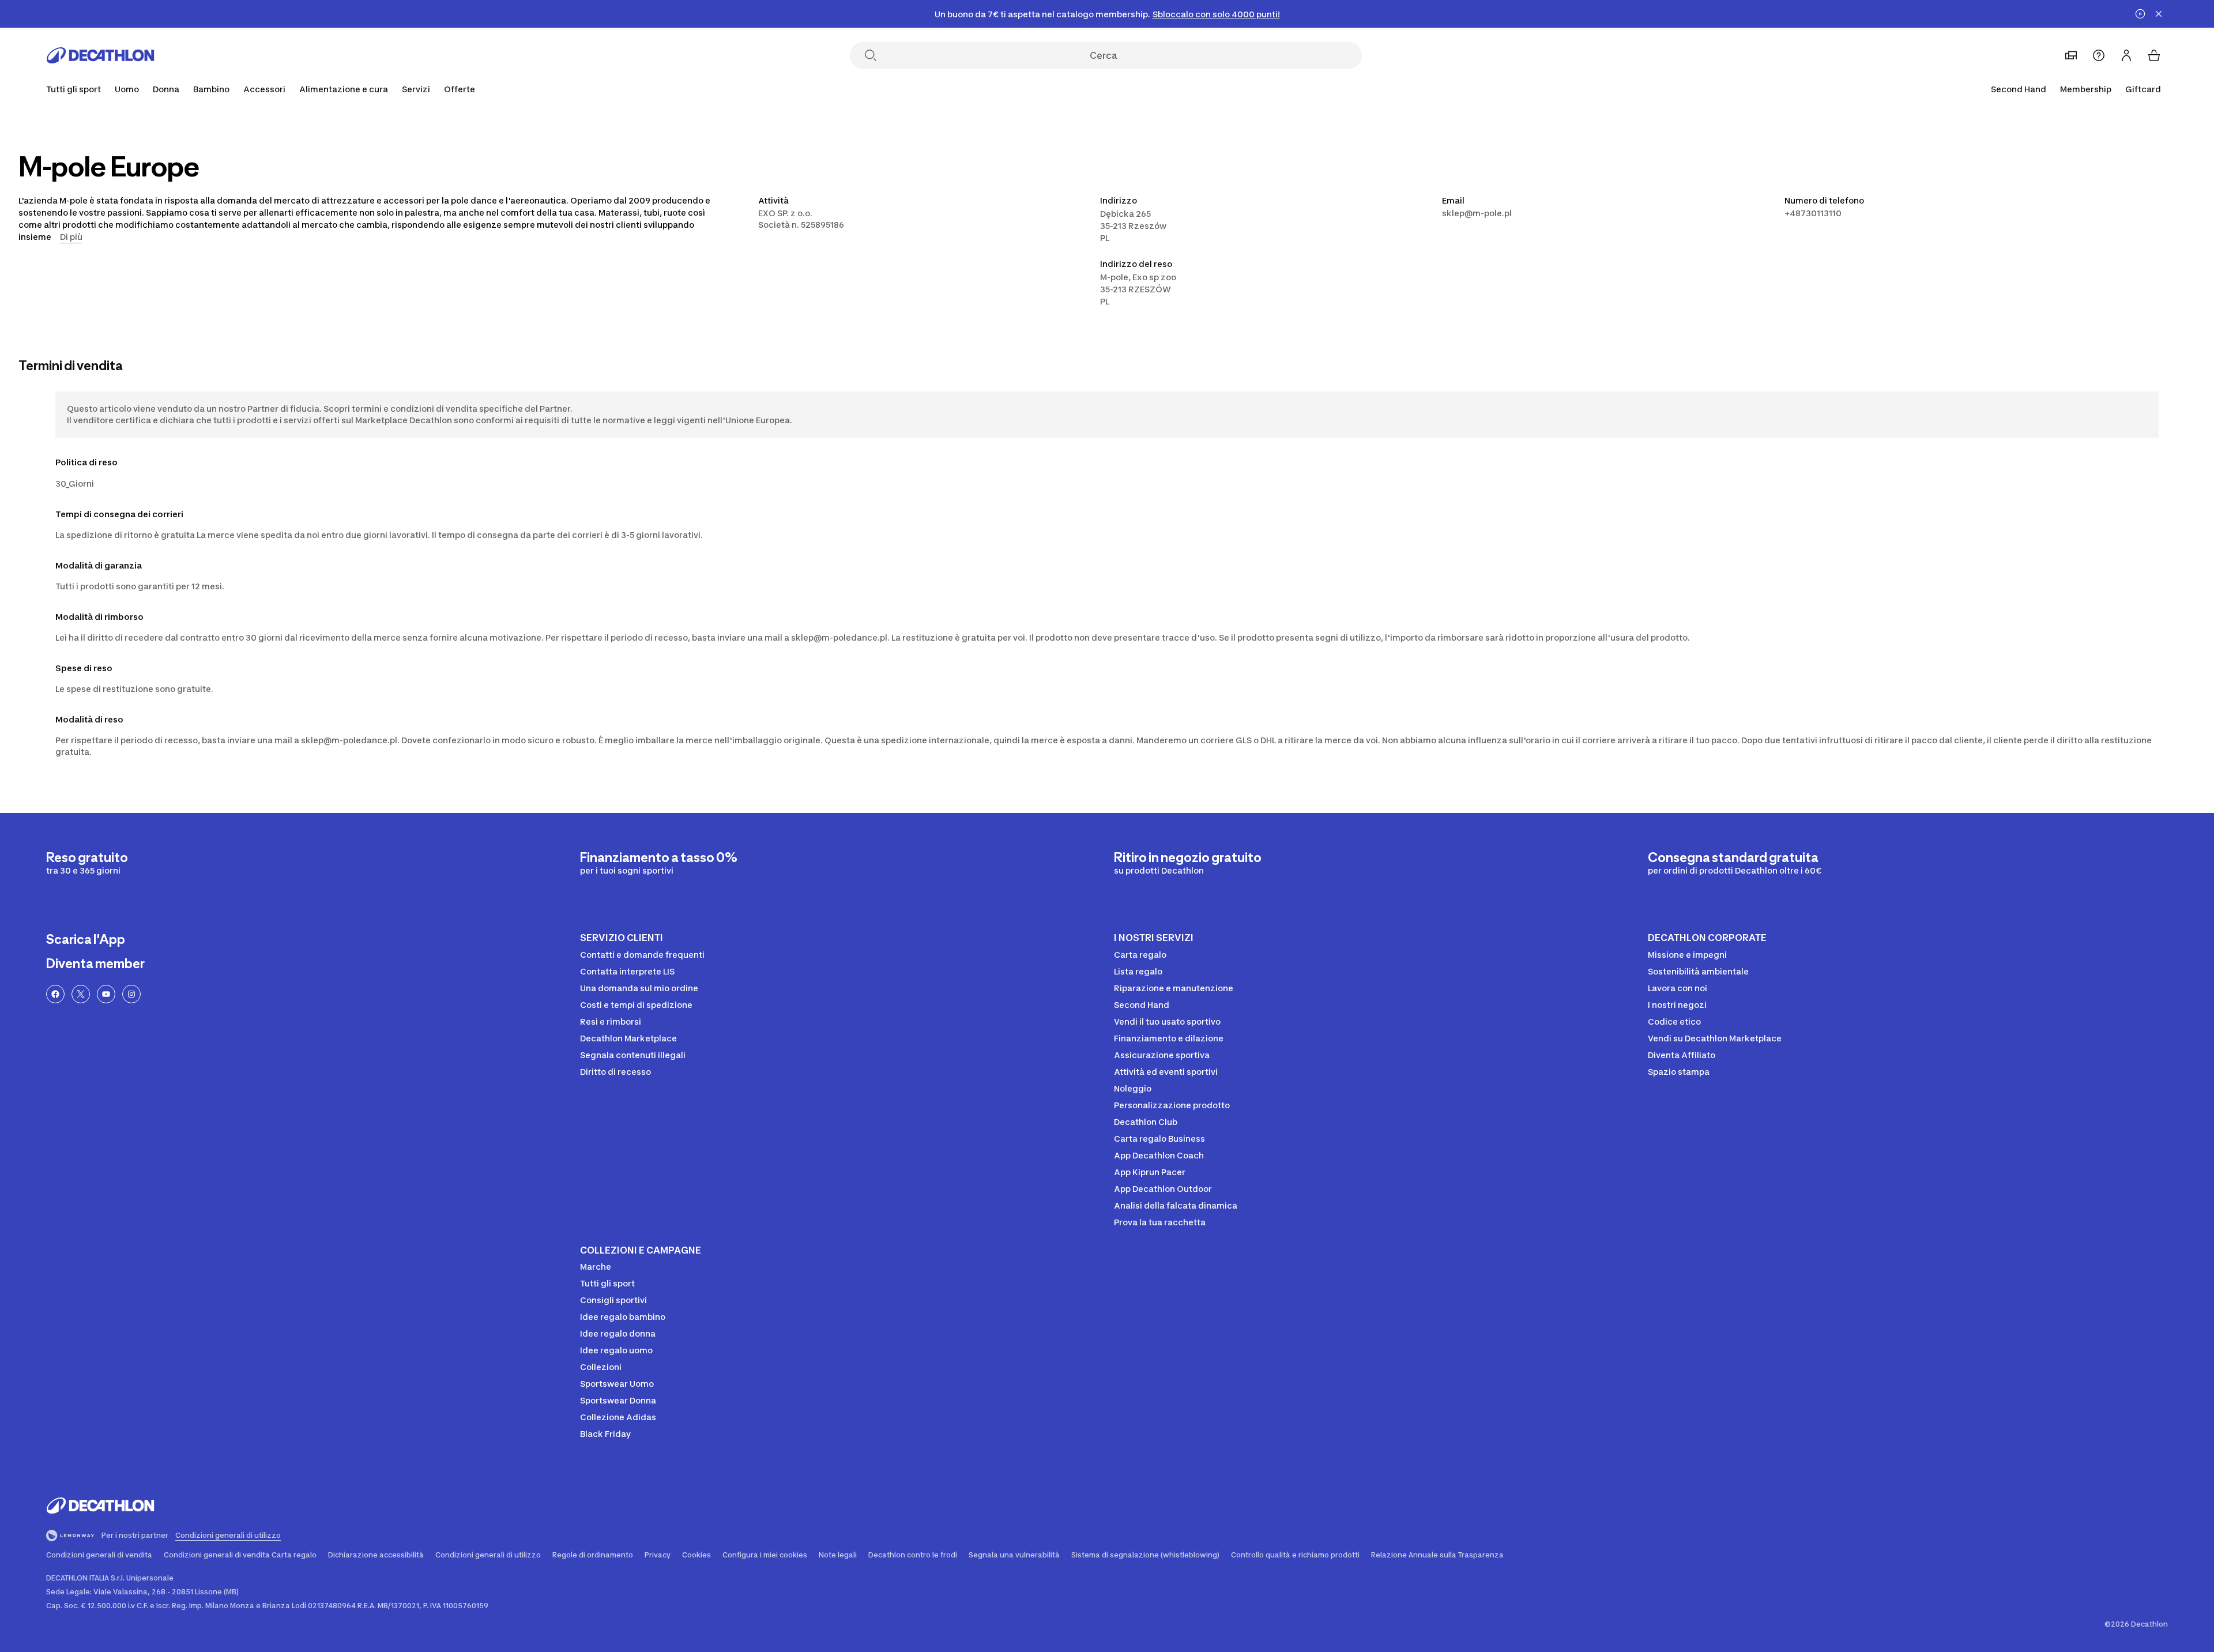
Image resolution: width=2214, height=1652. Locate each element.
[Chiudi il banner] (2159, 14)
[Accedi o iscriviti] (2126, 55)
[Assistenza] (2099, 55)
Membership (2086, 89)
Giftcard (2143, 89)
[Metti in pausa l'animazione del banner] (2140, 14)
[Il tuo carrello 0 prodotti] (2154, 55)
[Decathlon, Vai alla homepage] (100, 55)
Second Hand (2019, 89)
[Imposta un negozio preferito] (2071, 55)
